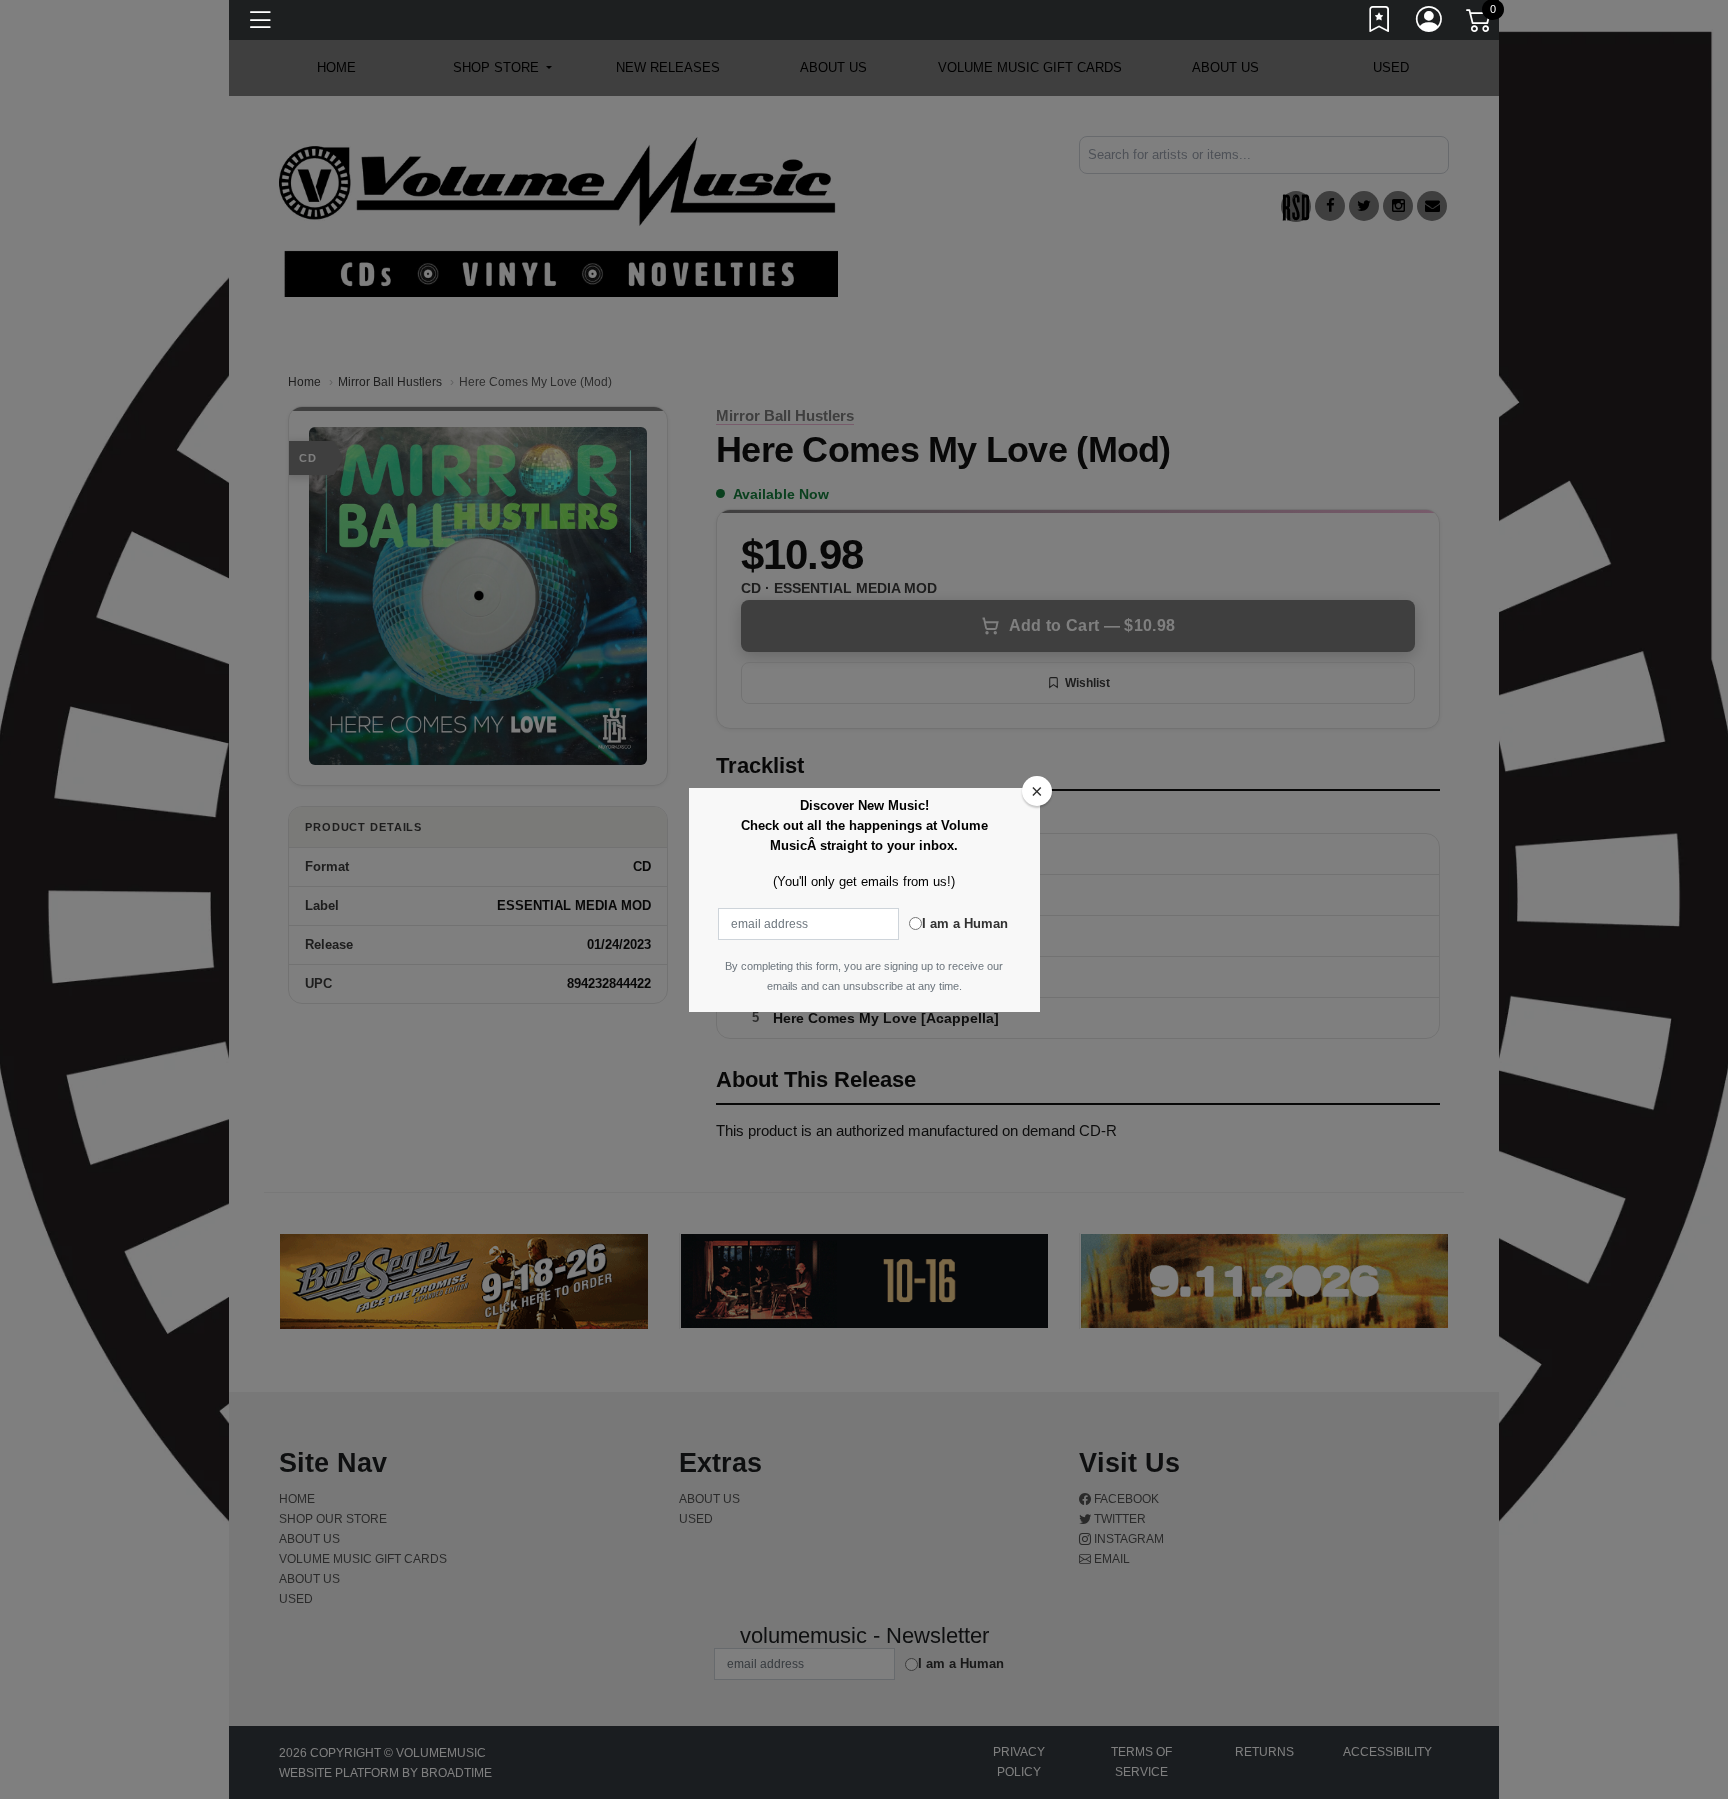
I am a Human (965, 923)
